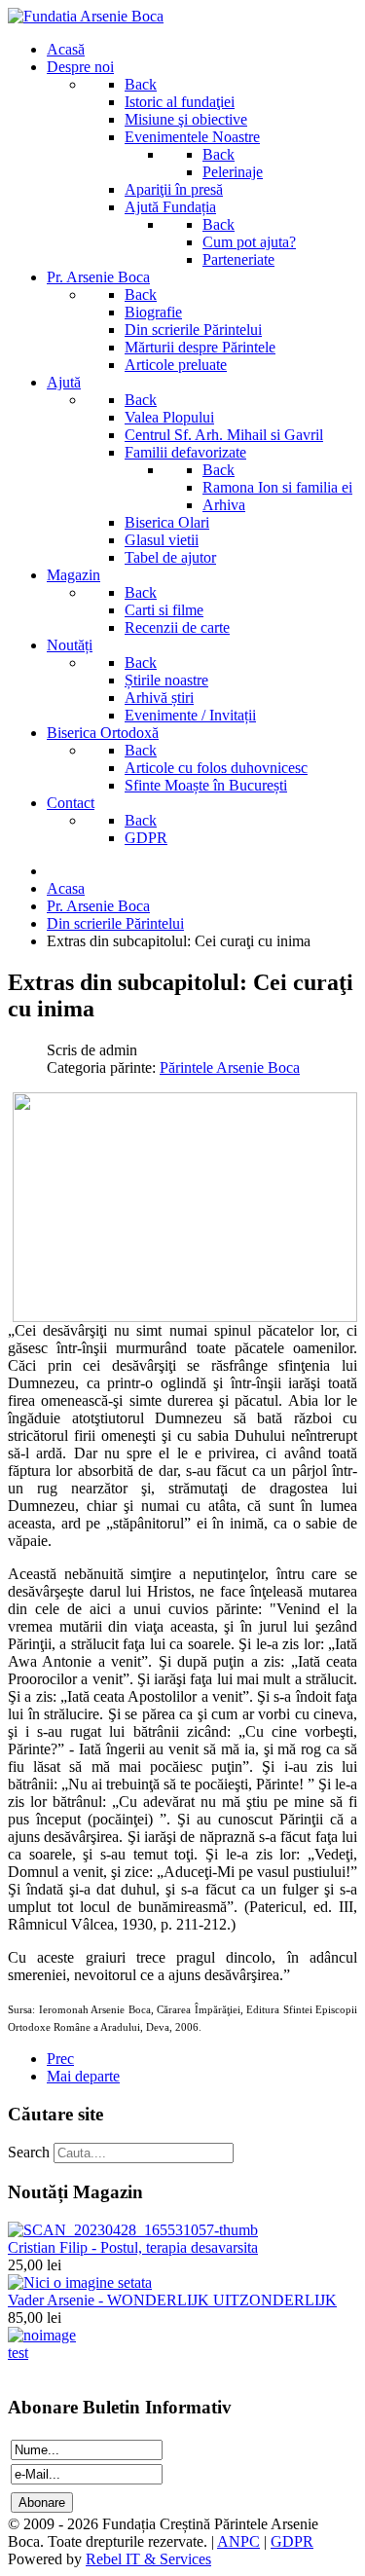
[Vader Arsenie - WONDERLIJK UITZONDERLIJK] (80, 2282)
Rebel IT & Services (148, 2559)
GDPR (292, 2541)
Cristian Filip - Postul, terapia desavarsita (133, 2247)
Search (29, 2152)
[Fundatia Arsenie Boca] (86, 16)
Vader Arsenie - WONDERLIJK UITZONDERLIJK (172, 2300)
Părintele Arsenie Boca (230, 1067)
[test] (42, 2335)
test (18, 2353)
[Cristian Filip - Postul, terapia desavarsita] (133, 2230)
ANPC (238, 2541)
